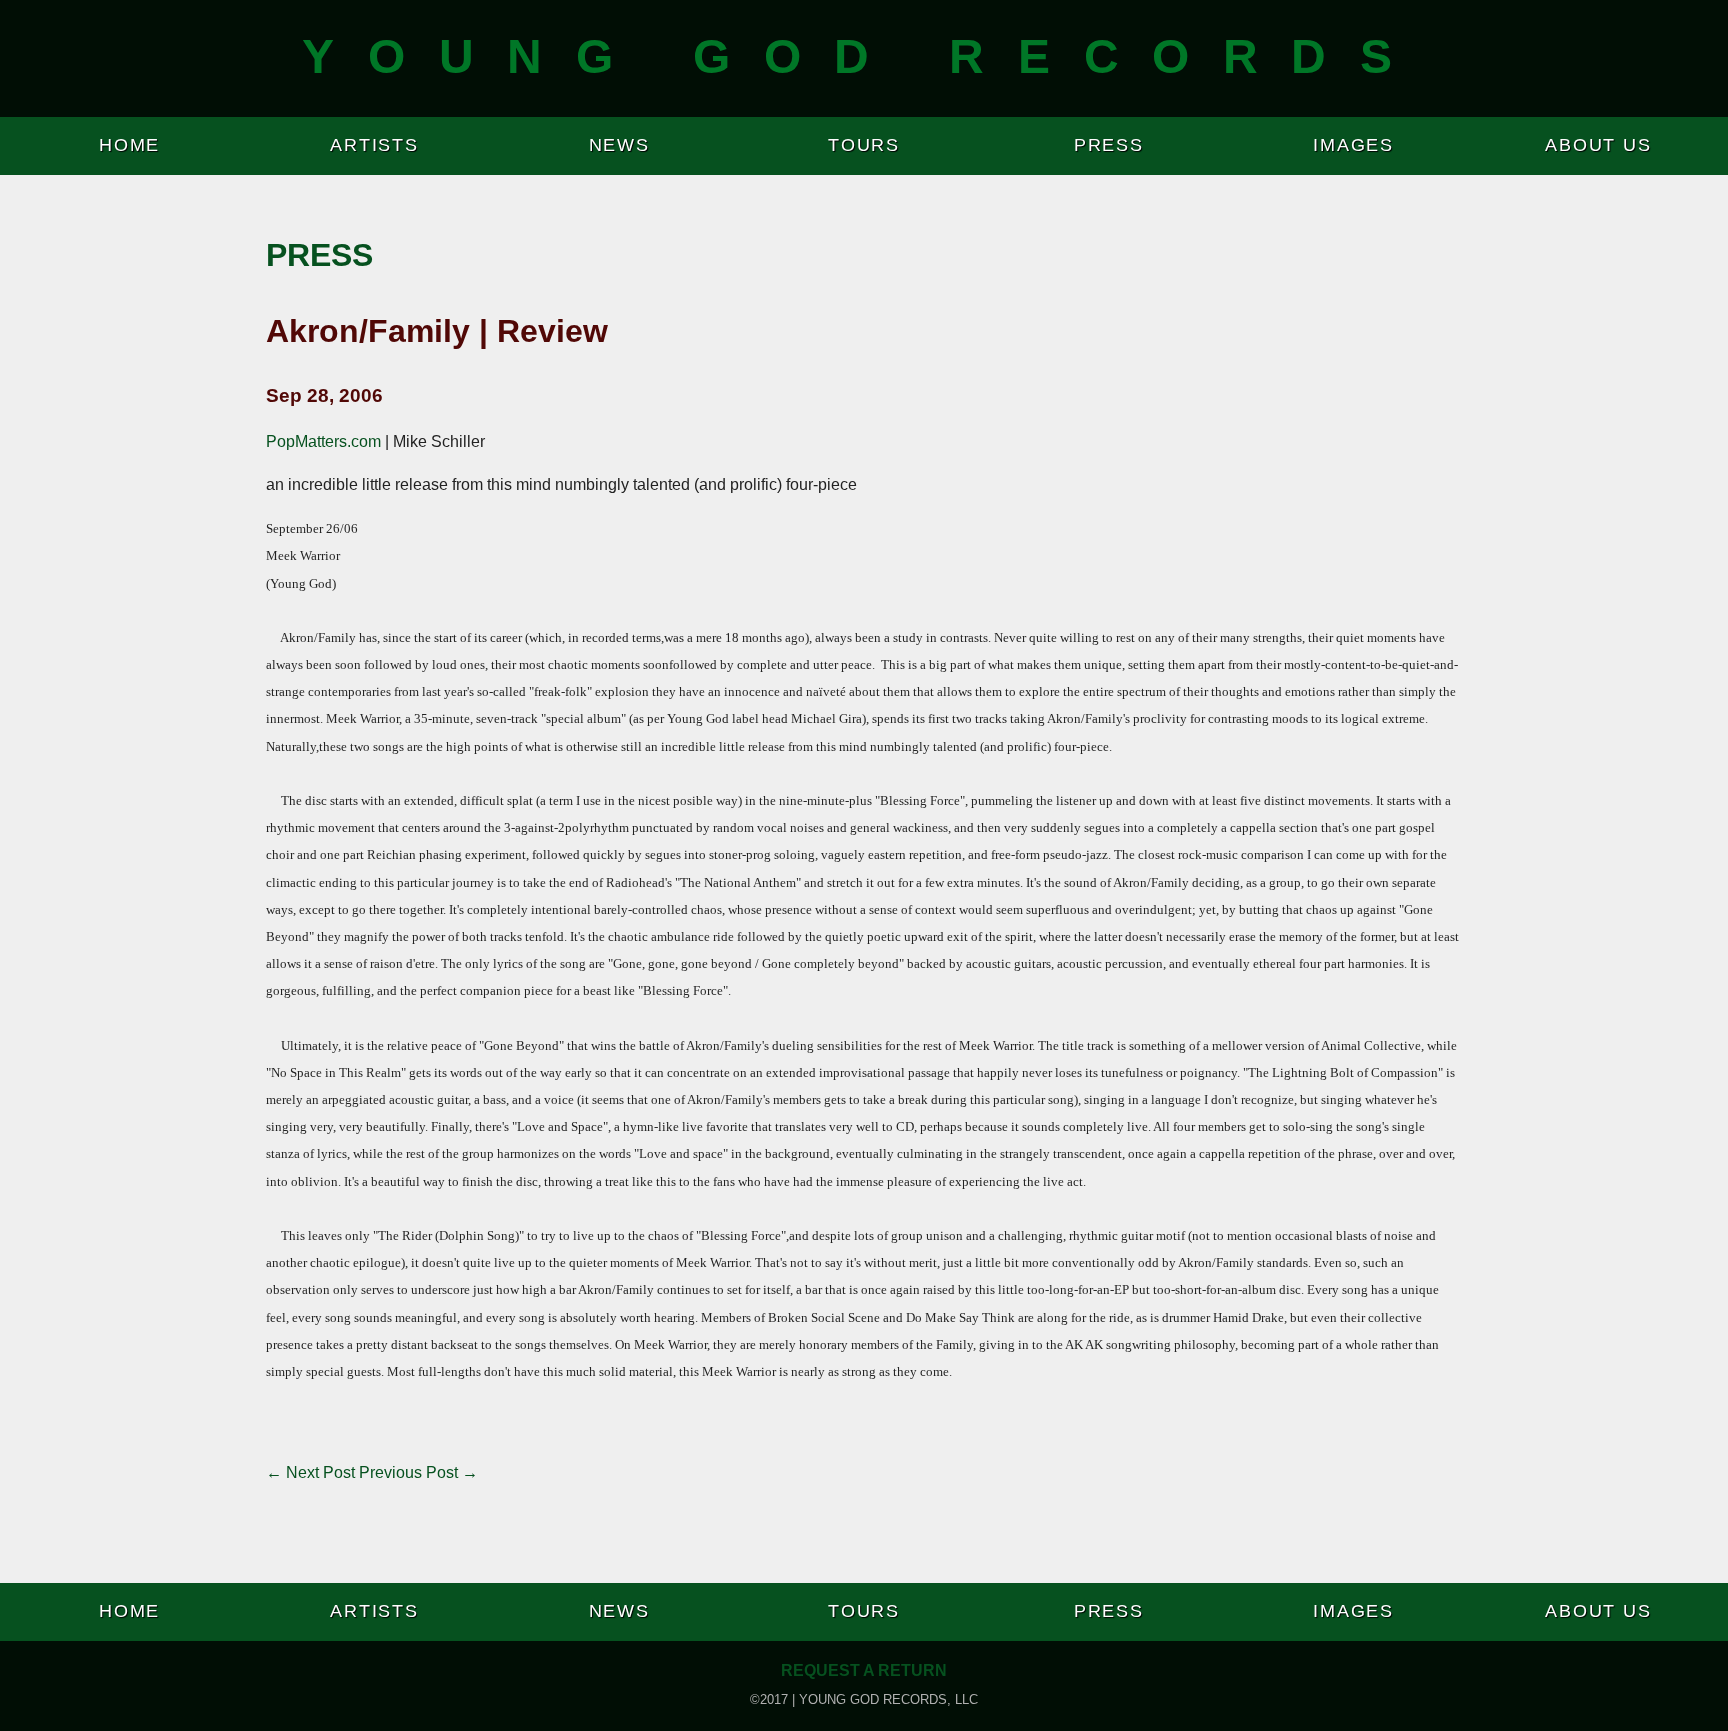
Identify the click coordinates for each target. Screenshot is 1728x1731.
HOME (129, 145)
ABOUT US (1598, 145)
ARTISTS (374, 145)
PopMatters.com (323, 441)
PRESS (1109, 145)
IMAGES (1353, 145)
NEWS (619, 145)
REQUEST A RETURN (864, 1670)
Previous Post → (418, 1472)
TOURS (864, 145)
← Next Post (310, 1472)
